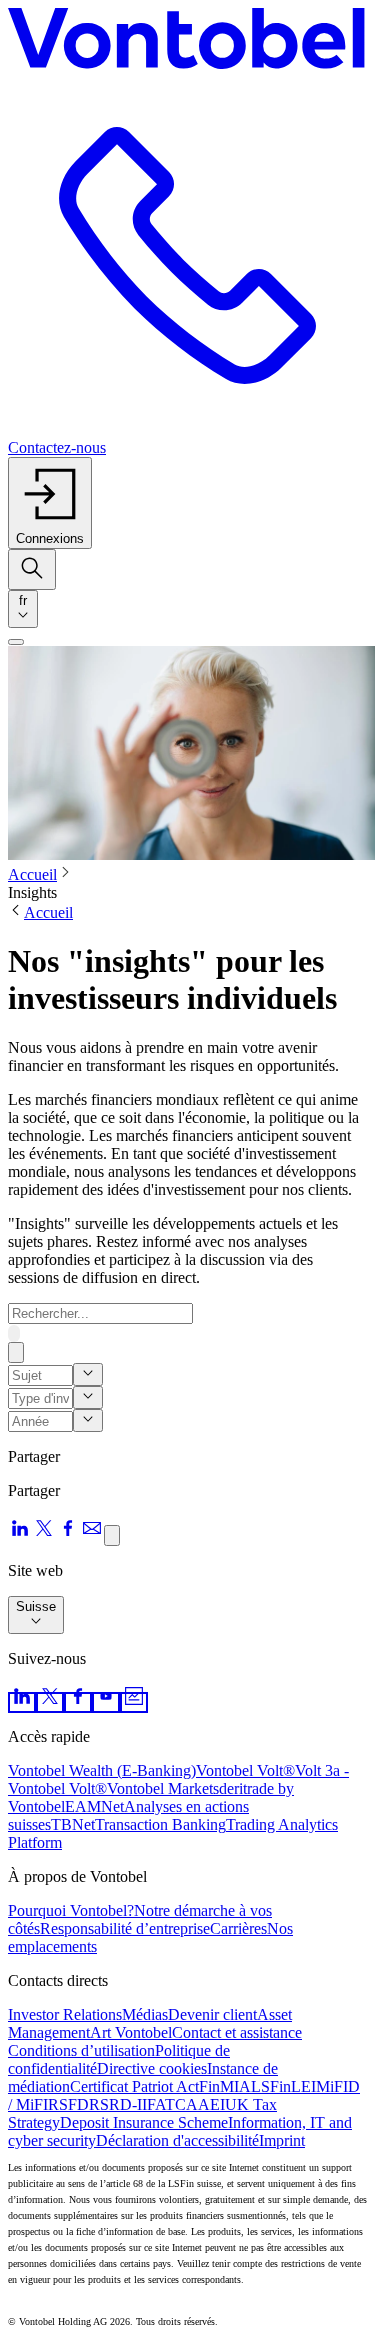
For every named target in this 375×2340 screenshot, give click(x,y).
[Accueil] (187, 42)
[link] (22, 1702)
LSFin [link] (271, 2086)
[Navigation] (16, 642)
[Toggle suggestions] (88, 1374)
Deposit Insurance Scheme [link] (144, 2122)
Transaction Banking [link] (160, 1824)
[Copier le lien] (112, 1535)
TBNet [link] (73, 1824)
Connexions (50, 538)
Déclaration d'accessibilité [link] (177, 2140)
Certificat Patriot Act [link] (134, 2086)
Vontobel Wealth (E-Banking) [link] (102, 1770)
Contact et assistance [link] (237, 2032)
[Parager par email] (92, 1534)
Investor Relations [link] (65, 2014)
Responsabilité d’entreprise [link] (125, 1928)
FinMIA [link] (225, 2086)
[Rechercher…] (32, 569)
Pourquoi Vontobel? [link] (71, 1910)
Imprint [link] (282, 2140)
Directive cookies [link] (152, 2068)
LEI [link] (303, 2086)
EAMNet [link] (94, 1806)
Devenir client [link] (212, 2014)
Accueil (32, 874)
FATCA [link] (172, 2104)
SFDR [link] (79, 2104)
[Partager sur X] (44, 1534)
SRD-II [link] (123, 2104)
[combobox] (23, 609)
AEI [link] (211, 2104)
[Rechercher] (14, 1333)
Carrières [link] (238, 1928)
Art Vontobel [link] (131, 2032)
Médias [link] (145, 2014)
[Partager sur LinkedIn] (20, 1534)
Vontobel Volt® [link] (245, 1770)
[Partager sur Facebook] (68, 1534)
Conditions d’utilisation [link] (81, 2050)
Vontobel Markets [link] (163, 1788)
